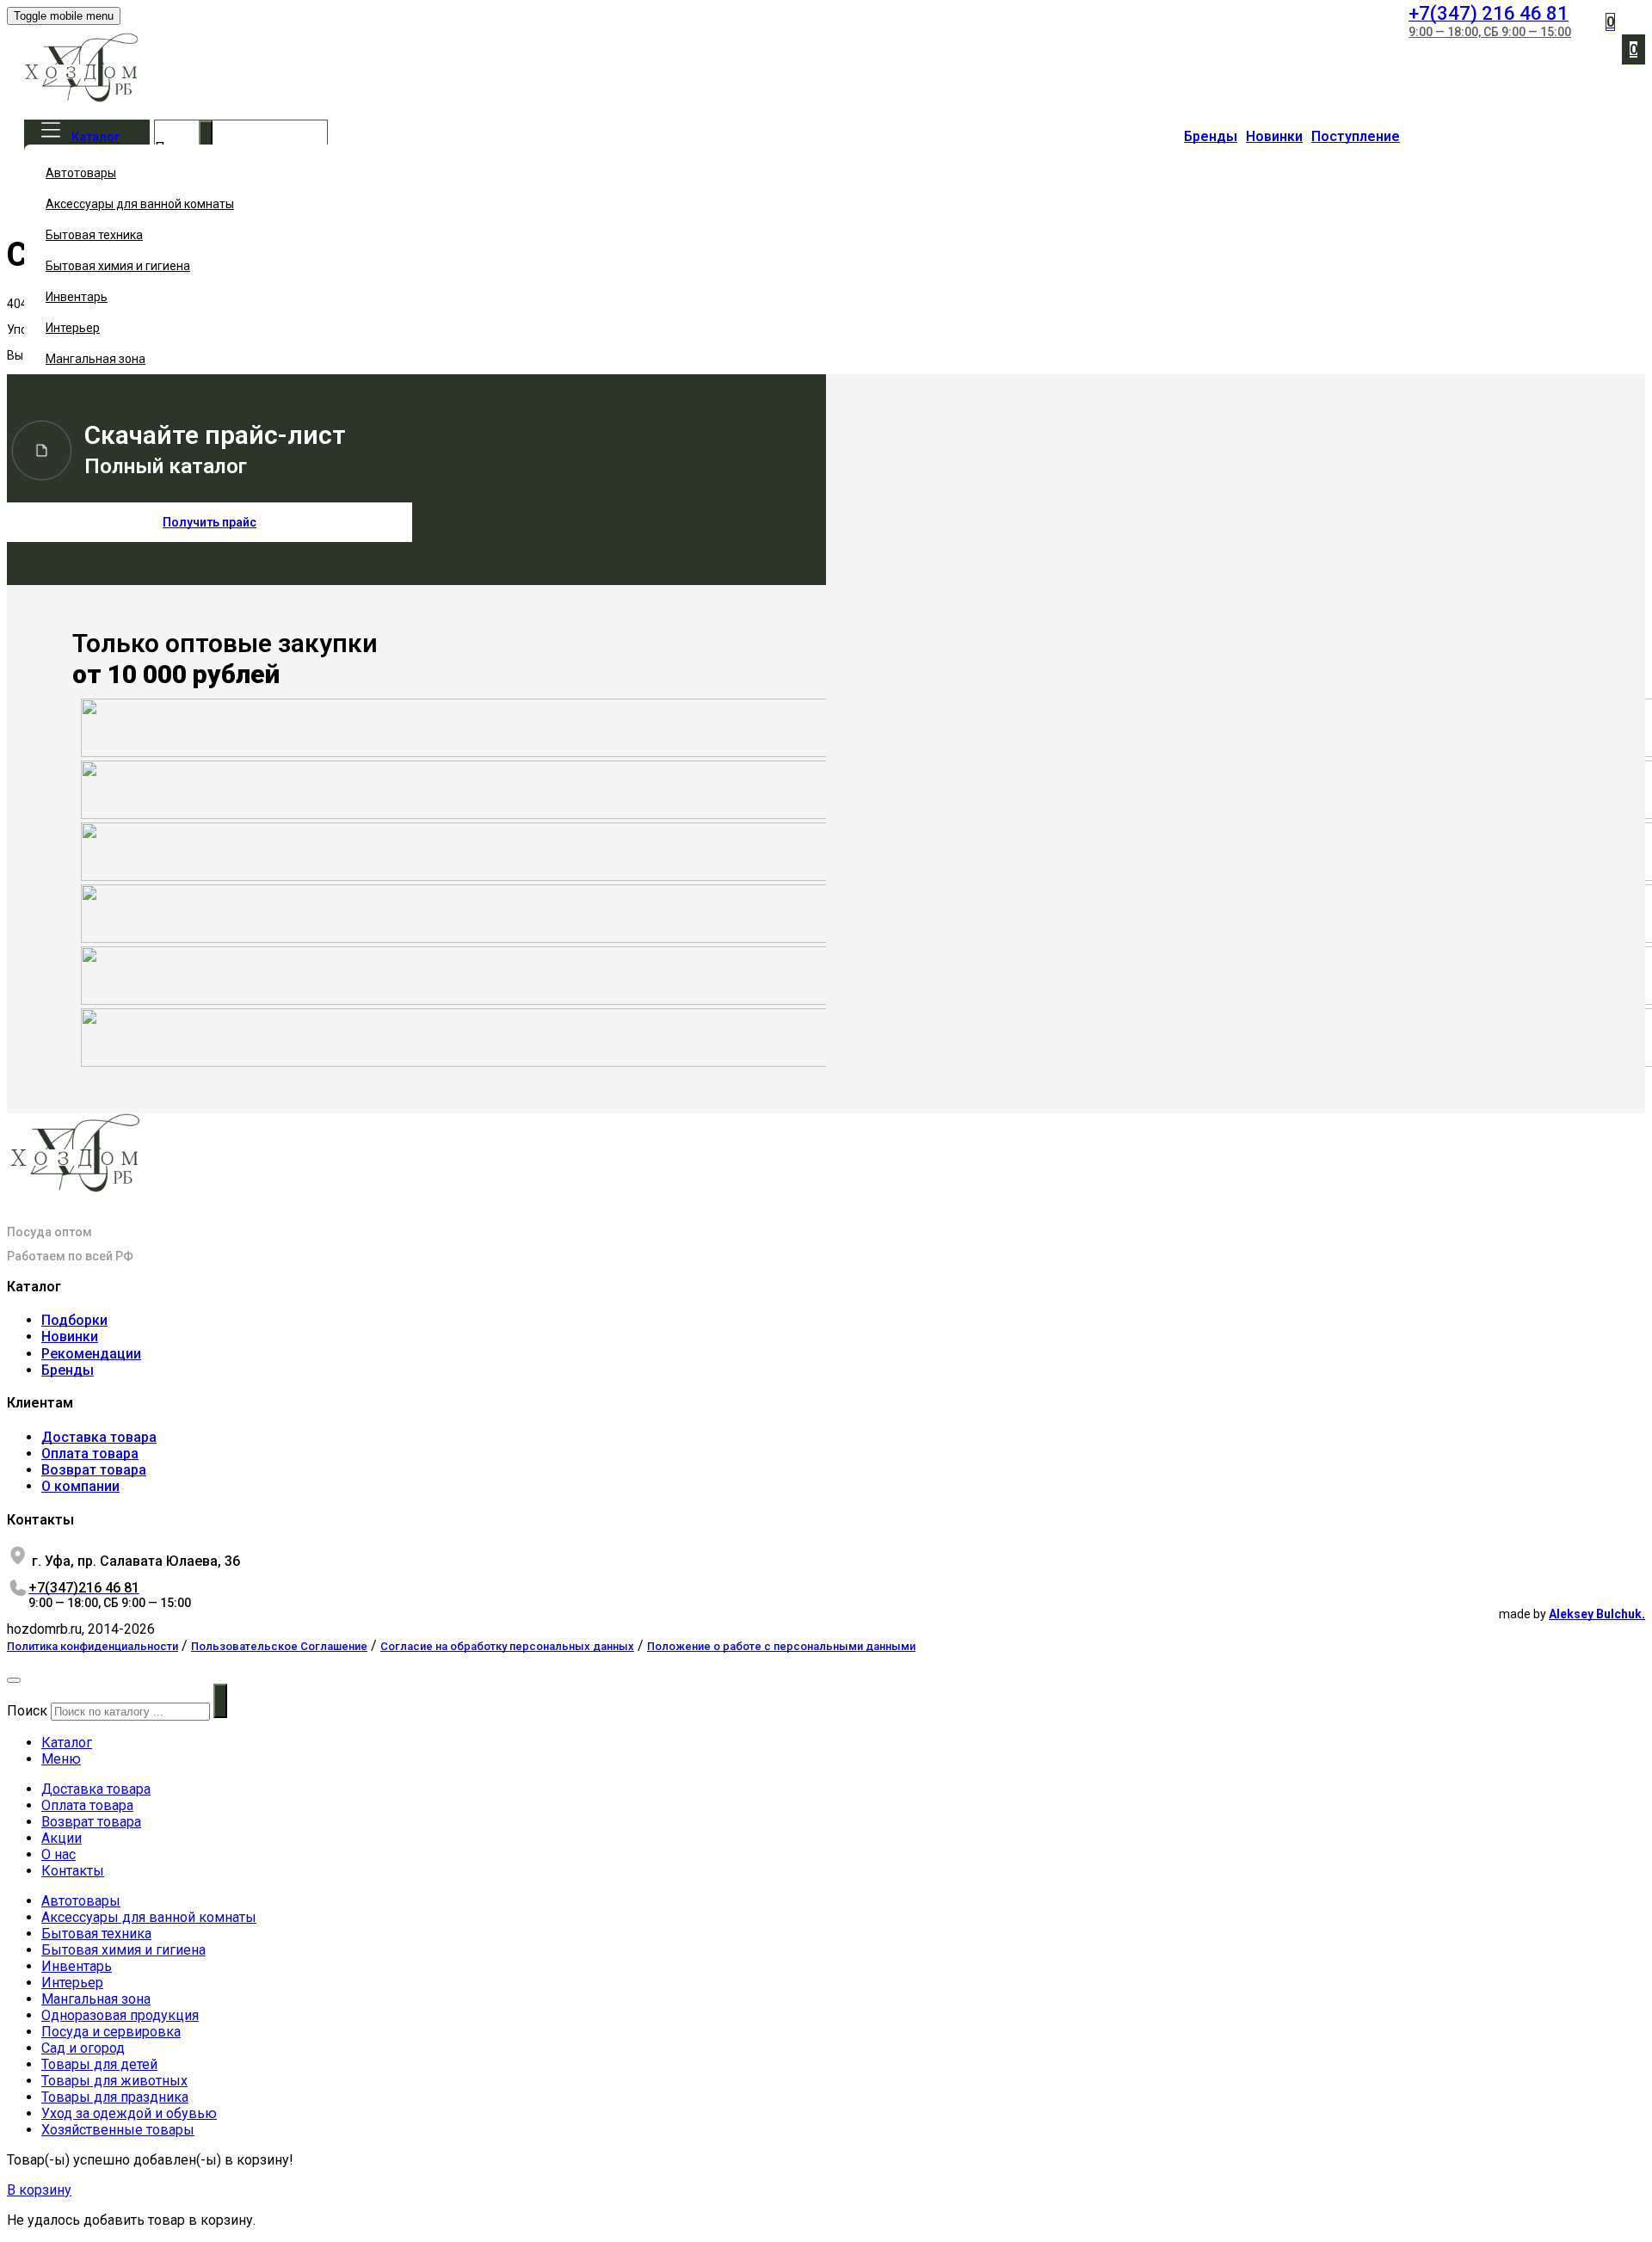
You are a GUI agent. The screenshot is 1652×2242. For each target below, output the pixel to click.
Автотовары (81, 173)
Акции (62, 1838)
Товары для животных (114, 2081)
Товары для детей (99, 2064)
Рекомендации (91, 1354)
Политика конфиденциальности (92, 1646)
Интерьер (73, 328)
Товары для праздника (115, 2097)
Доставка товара (99, 1437)
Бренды (1211, 136)
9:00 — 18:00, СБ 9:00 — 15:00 (1490, 32)
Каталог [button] (95, 137)
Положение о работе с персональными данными (781, 1646)
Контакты (73, 1871)
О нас (59, 1854)
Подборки (74, 1320)
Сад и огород (83, 2048)
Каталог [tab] (67, 1743)
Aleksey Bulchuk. (1597, 1614)
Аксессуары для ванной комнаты (140, 204)
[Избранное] (1578, 14)
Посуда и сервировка (111, 2032)
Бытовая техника (94, 235)
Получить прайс (210, 522)
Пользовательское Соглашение (279, 1646)
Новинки (1274, 136)
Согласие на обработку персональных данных (507, 1646)
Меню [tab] (61, 1759)
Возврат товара (94, 1470)
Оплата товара (90, 1454)
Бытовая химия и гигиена (118, 266)
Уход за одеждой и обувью (129, 2113)
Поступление (1356, 136)
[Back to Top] (14, 1680)
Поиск (27, 1711)
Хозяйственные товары (118, 2130)
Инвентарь (77, 297)
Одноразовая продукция (120, 2015)
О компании (80, 1486)
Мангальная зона (96, 359)
